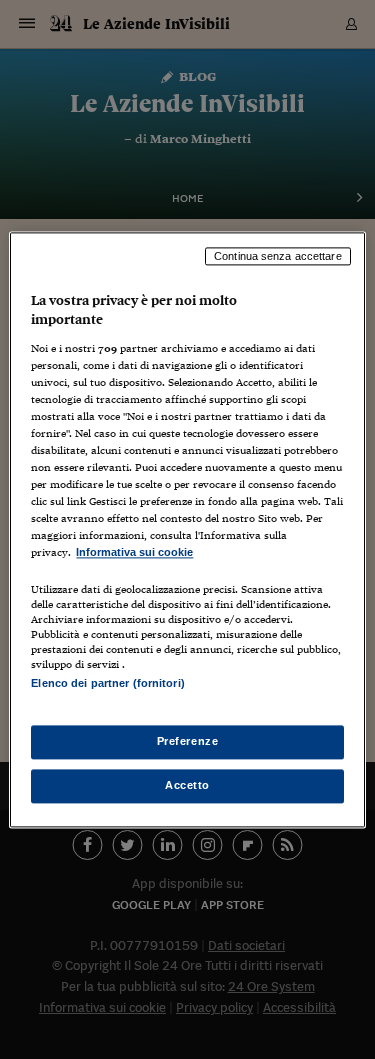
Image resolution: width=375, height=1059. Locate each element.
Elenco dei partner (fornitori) (107, 683)
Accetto (187, 785)
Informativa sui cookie (134, 553)
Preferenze (188, 741)
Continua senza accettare (278, 256)
